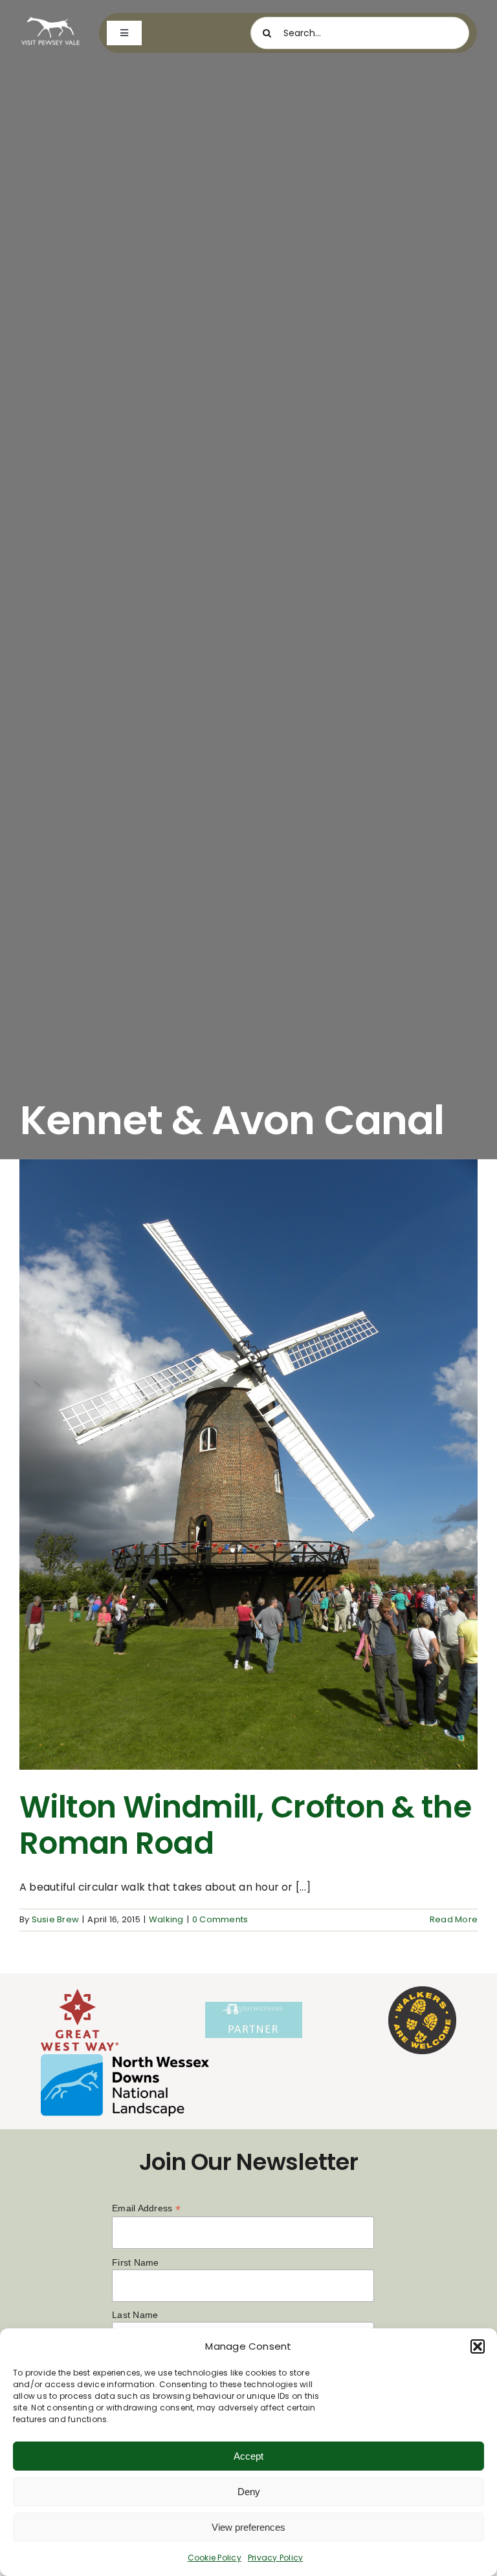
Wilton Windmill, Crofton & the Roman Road (245, 1825)
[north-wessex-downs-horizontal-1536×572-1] (125, 2059)
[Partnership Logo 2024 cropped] (254, 2007)
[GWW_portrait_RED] (80, 1994)
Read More (454, 1919)
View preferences (248, 2527)
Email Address (146, 2208)
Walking (166, 1919)
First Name (135, 2262)
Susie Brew (55, 1919)
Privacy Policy (275, 2558)
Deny (249, 2492)
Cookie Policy (215, 2558)
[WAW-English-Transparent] (422, 1991)
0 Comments (220, 1919)
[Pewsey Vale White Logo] (50, 18)
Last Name (135, 2315)
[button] (478, 2346)
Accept (248, 2456)
